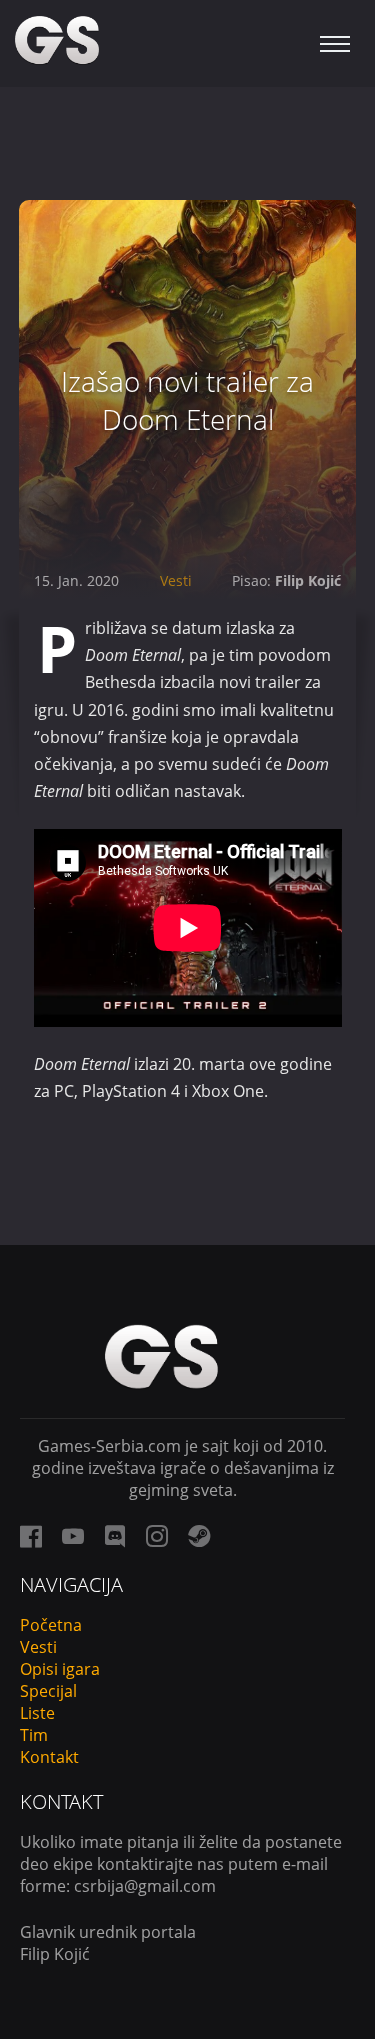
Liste (37, 1713)
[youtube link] (73, 1536)
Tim (34, 1735)
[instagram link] (157, 1536)
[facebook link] (31, 1536)
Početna (51, 1625)
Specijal (48, 1691)
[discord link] (115, 1536)
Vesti (176, 580)
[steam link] (199, 1536)
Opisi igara (60, 1669)
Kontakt (49, 1757)
